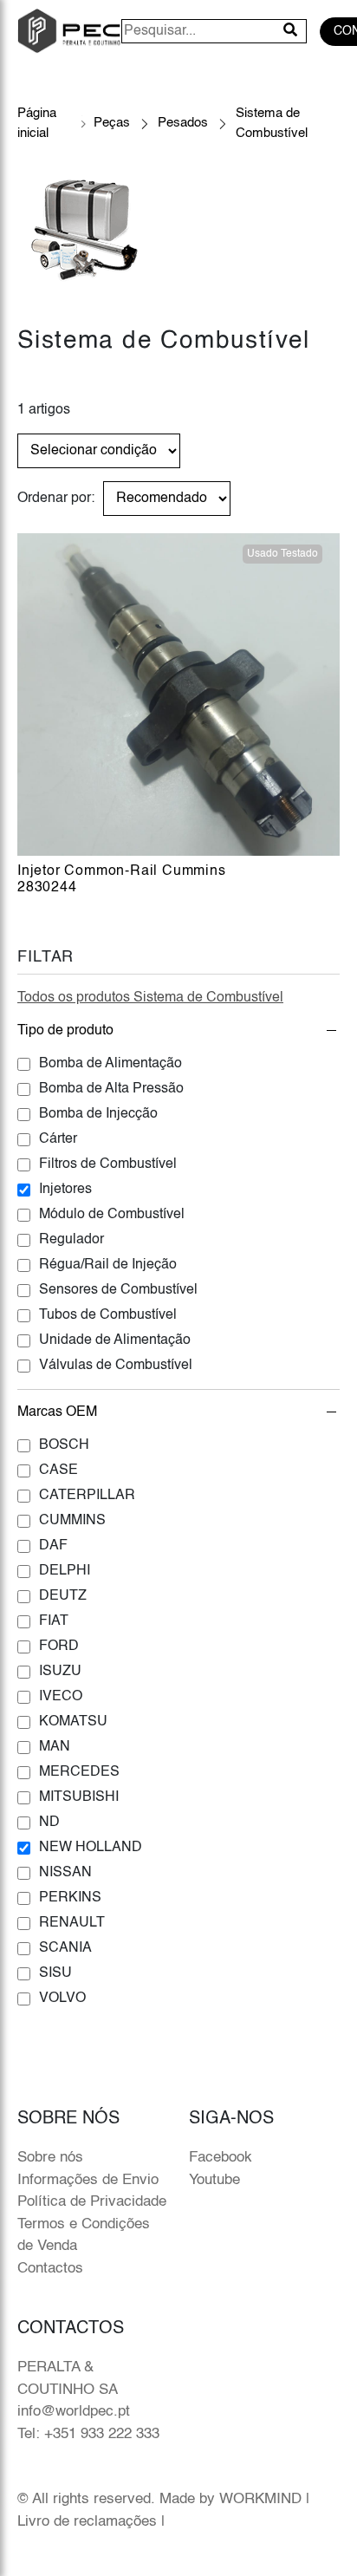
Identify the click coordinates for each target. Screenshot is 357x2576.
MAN (55, 1747)
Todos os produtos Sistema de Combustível (150, 998)
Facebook (221, 2158)
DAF (53, 1546)
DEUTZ (63, 1596)
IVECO (61, 1697)
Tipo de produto (65, 1031)
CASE (58, 1471)
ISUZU (60, 1672)
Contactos (50, 2269)
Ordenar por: (56, 499)
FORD (59, 1647)
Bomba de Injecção (98, 1114)
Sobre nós (50, 2158)
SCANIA (65, 1948)
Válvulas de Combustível (116, 1366)
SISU (55, 1973)
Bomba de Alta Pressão (111, 1089)
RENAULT (72, 1923)
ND (49, 1823)
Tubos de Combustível (108, 1315)
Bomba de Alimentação (110, 1064)
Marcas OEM (57, 1412)
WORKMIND (260, 2499)
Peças (112, 123)
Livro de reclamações (87, 2522)
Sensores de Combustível (118, 1290)
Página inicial (37, 123)
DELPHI (65, 1571)
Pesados (183, 123)
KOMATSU (73, 1722)
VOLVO (62, 1999)
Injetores (65, 1190)
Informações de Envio (88, 2180)
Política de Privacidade (92, 2202)
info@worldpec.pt (74, 2412)
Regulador (71, 1240)
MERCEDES (79, 1772)
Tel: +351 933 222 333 (88, 2434)
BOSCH (64, 1445)
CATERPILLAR (87, 1496)
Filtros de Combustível (108, 1164)
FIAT (54, 1621)
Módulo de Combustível (112, 1215)
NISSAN (65, 1873)
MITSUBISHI (79, 1797)
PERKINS (70, 1898)
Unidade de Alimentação (115, 1340)
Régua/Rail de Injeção (108, 1265)
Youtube (214, 2180)
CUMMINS (72, 1521)
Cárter (58, 1139)
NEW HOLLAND (91, 1848)
